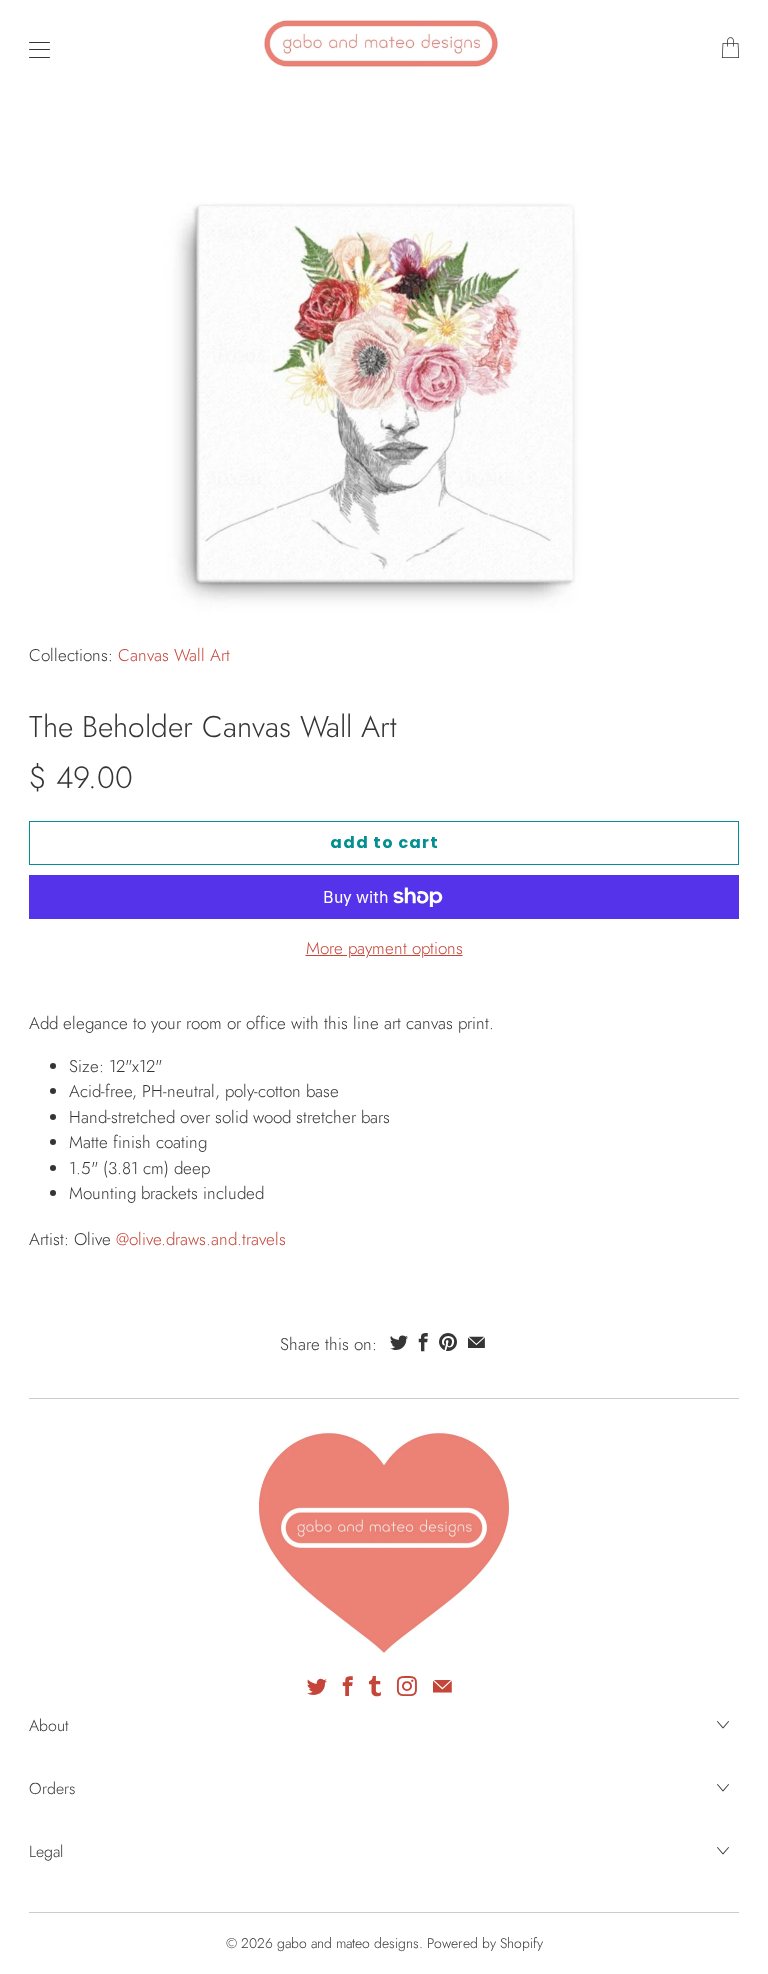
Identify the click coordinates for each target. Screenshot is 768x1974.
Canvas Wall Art (174, 655)
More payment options (384, 948)
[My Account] (34, 49)
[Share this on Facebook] (423, 1342)
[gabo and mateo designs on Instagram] (407, 1686)
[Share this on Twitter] (399, 1342)
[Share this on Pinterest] (448, 1342)
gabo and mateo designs (348, 1943)
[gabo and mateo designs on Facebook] (348, 1686)
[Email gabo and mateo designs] (442, 1686)
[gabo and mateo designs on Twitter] (317, 1686)
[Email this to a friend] (476, 1342)
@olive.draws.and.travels (201, 1239)
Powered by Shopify (485, 1943)
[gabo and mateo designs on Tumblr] (375, 1686)
